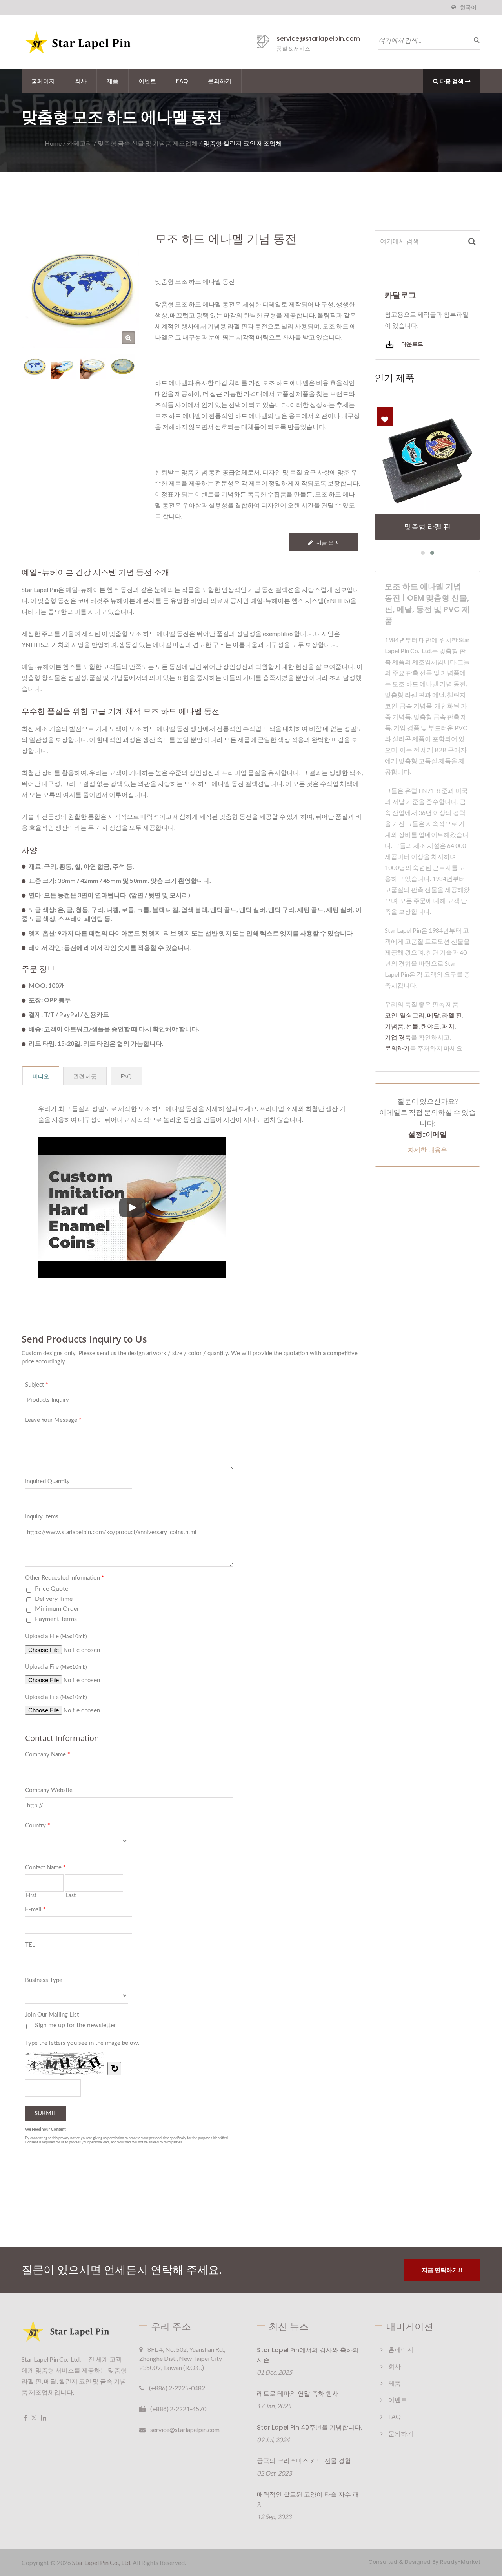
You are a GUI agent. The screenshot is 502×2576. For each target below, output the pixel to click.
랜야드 (430, 1026)
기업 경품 (398, 1037)
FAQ (182, 81)
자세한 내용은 (427, 1150)
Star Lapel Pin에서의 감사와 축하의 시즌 (308, 2355)
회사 (81, 81)
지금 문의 (328, 542)
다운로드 (412, 344)
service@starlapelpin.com (318, 39)
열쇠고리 (412, 1015)
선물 (412, 1026)
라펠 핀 (452, 1015)
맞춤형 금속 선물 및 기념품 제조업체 (148, 143)
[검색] (475, 40)
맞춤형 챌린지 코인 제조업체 (243, 143)
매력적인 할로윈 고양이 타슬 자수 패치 (308, 2499)
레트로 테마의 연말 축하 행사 (298, 2394)
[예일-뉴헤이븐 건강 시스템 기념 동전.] (93, 366)
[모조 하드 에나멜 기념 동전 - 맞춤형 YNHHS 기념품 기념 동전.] (128, 338)
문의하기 (220, 81)
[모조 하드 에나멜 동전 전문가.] (123, 366)
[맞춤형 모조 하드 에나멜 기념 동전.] (64, 366)
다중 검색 (452, 81)
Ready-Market (460, 2562)
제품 (113, 81)
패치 (448, 1026)
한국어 (468, 7)
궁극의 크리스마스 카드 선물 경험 (304, 2461)
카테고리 (80, 143)
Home (53, 143)
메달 (433, 1015)
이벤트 (147, 81)
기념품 (394, 1026)
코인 (391, 1015)
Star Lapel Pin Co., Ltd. (102, 2562)
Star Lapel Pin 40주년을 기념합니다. (310, 2427)
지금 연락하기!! (442, 2270)
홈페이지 (43, 81)
